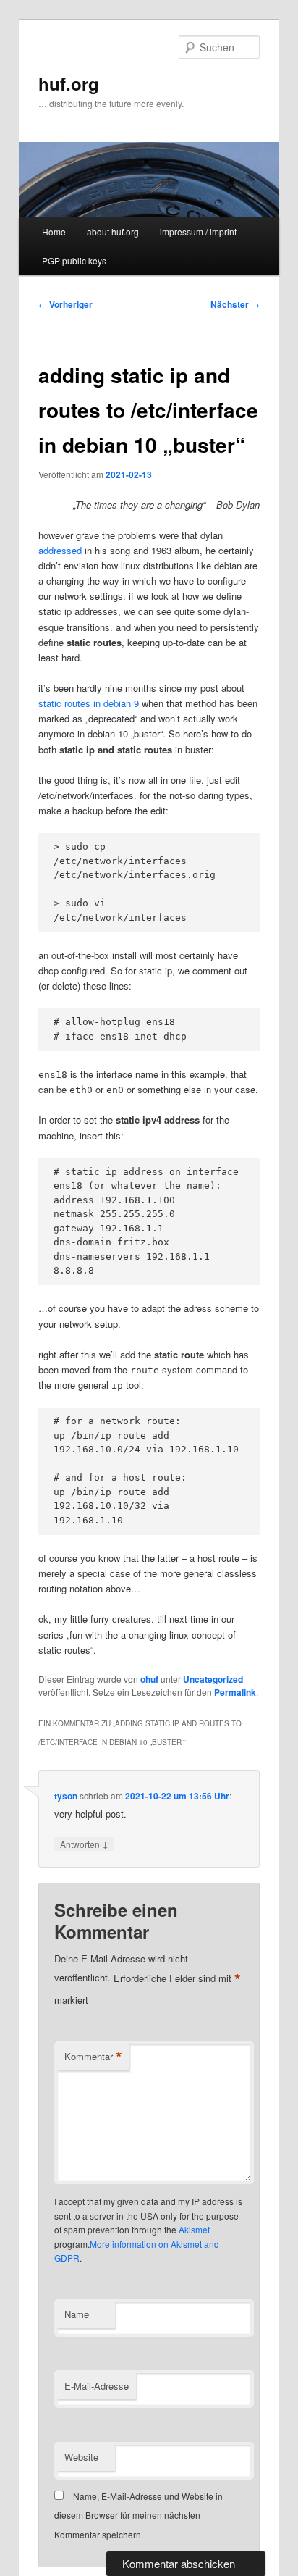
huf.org (69, 83)
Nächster (235, 304)
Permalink (235, 1692)
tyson (66, 1796)
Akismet (194, 2229)
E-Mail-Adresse (97, 2386)
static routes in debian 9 (89, 703)
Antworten (84, 1844)
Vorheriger (65, 304)
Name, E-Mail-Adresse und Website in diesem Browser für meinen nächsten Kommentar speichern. (139, 2515)
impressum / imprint (198, 231)
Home (54, 231)
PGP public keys (74, 260)
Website (81, 2457)
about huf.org (113, 231)
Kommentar (93, 2057)
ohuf (149, 1679)
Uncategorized (213, 1679)
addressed (60, 550)
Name (77, 2314)
